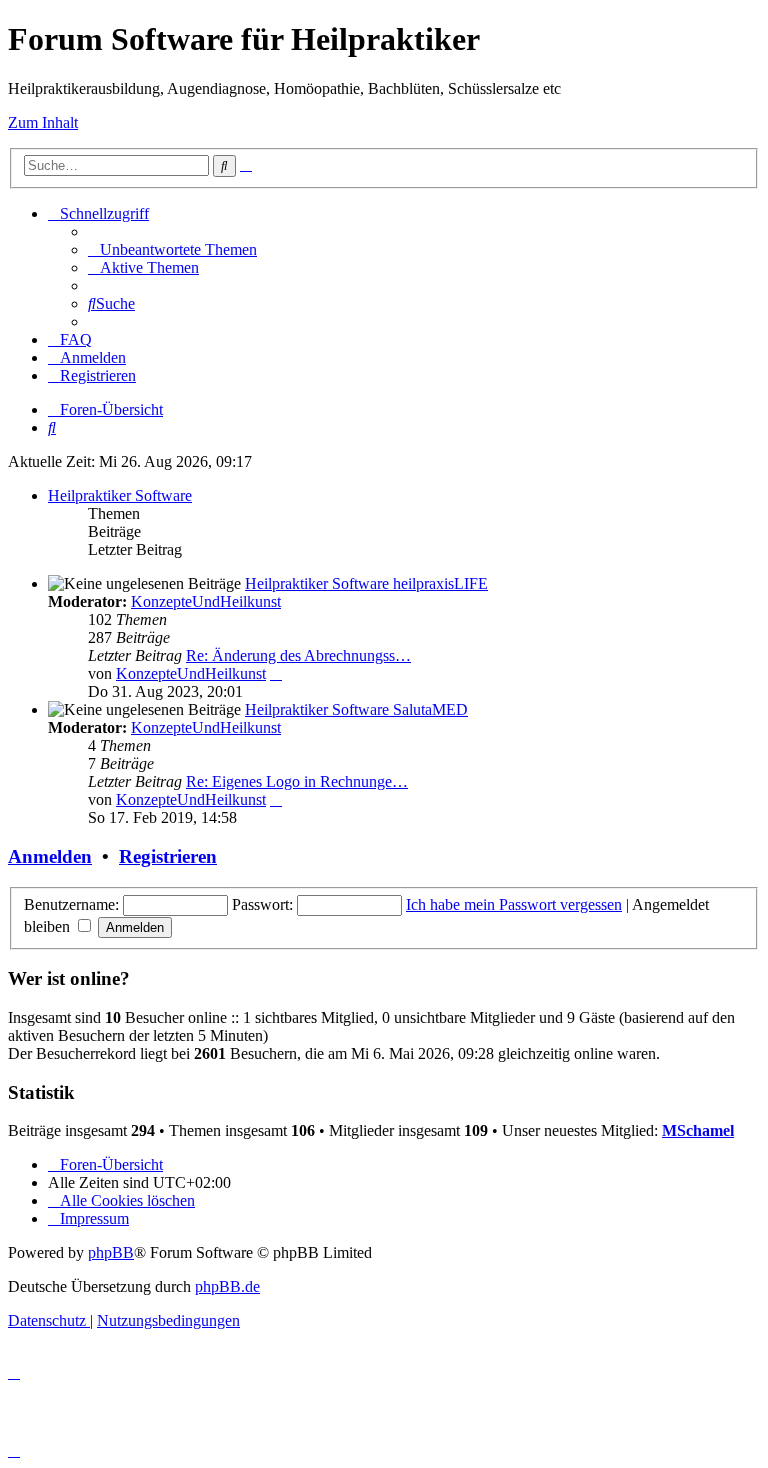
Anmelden (50, 856)
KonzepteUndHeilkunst (206, 601)
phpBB (111, 1252)
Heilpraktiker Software (120, 495)
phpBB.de (227, 1286)
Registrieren (168, 856)
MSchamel (698, 1130)
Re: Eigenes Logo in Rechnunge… (297, 781)
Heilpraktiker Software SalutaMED (356, 709)
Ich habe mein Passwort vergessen (514, 904)
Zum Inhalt (43, 122)
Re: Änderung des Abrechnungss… (298, 655)
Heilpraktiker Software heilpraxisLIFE (366, 583)
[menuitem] (172, 249)
